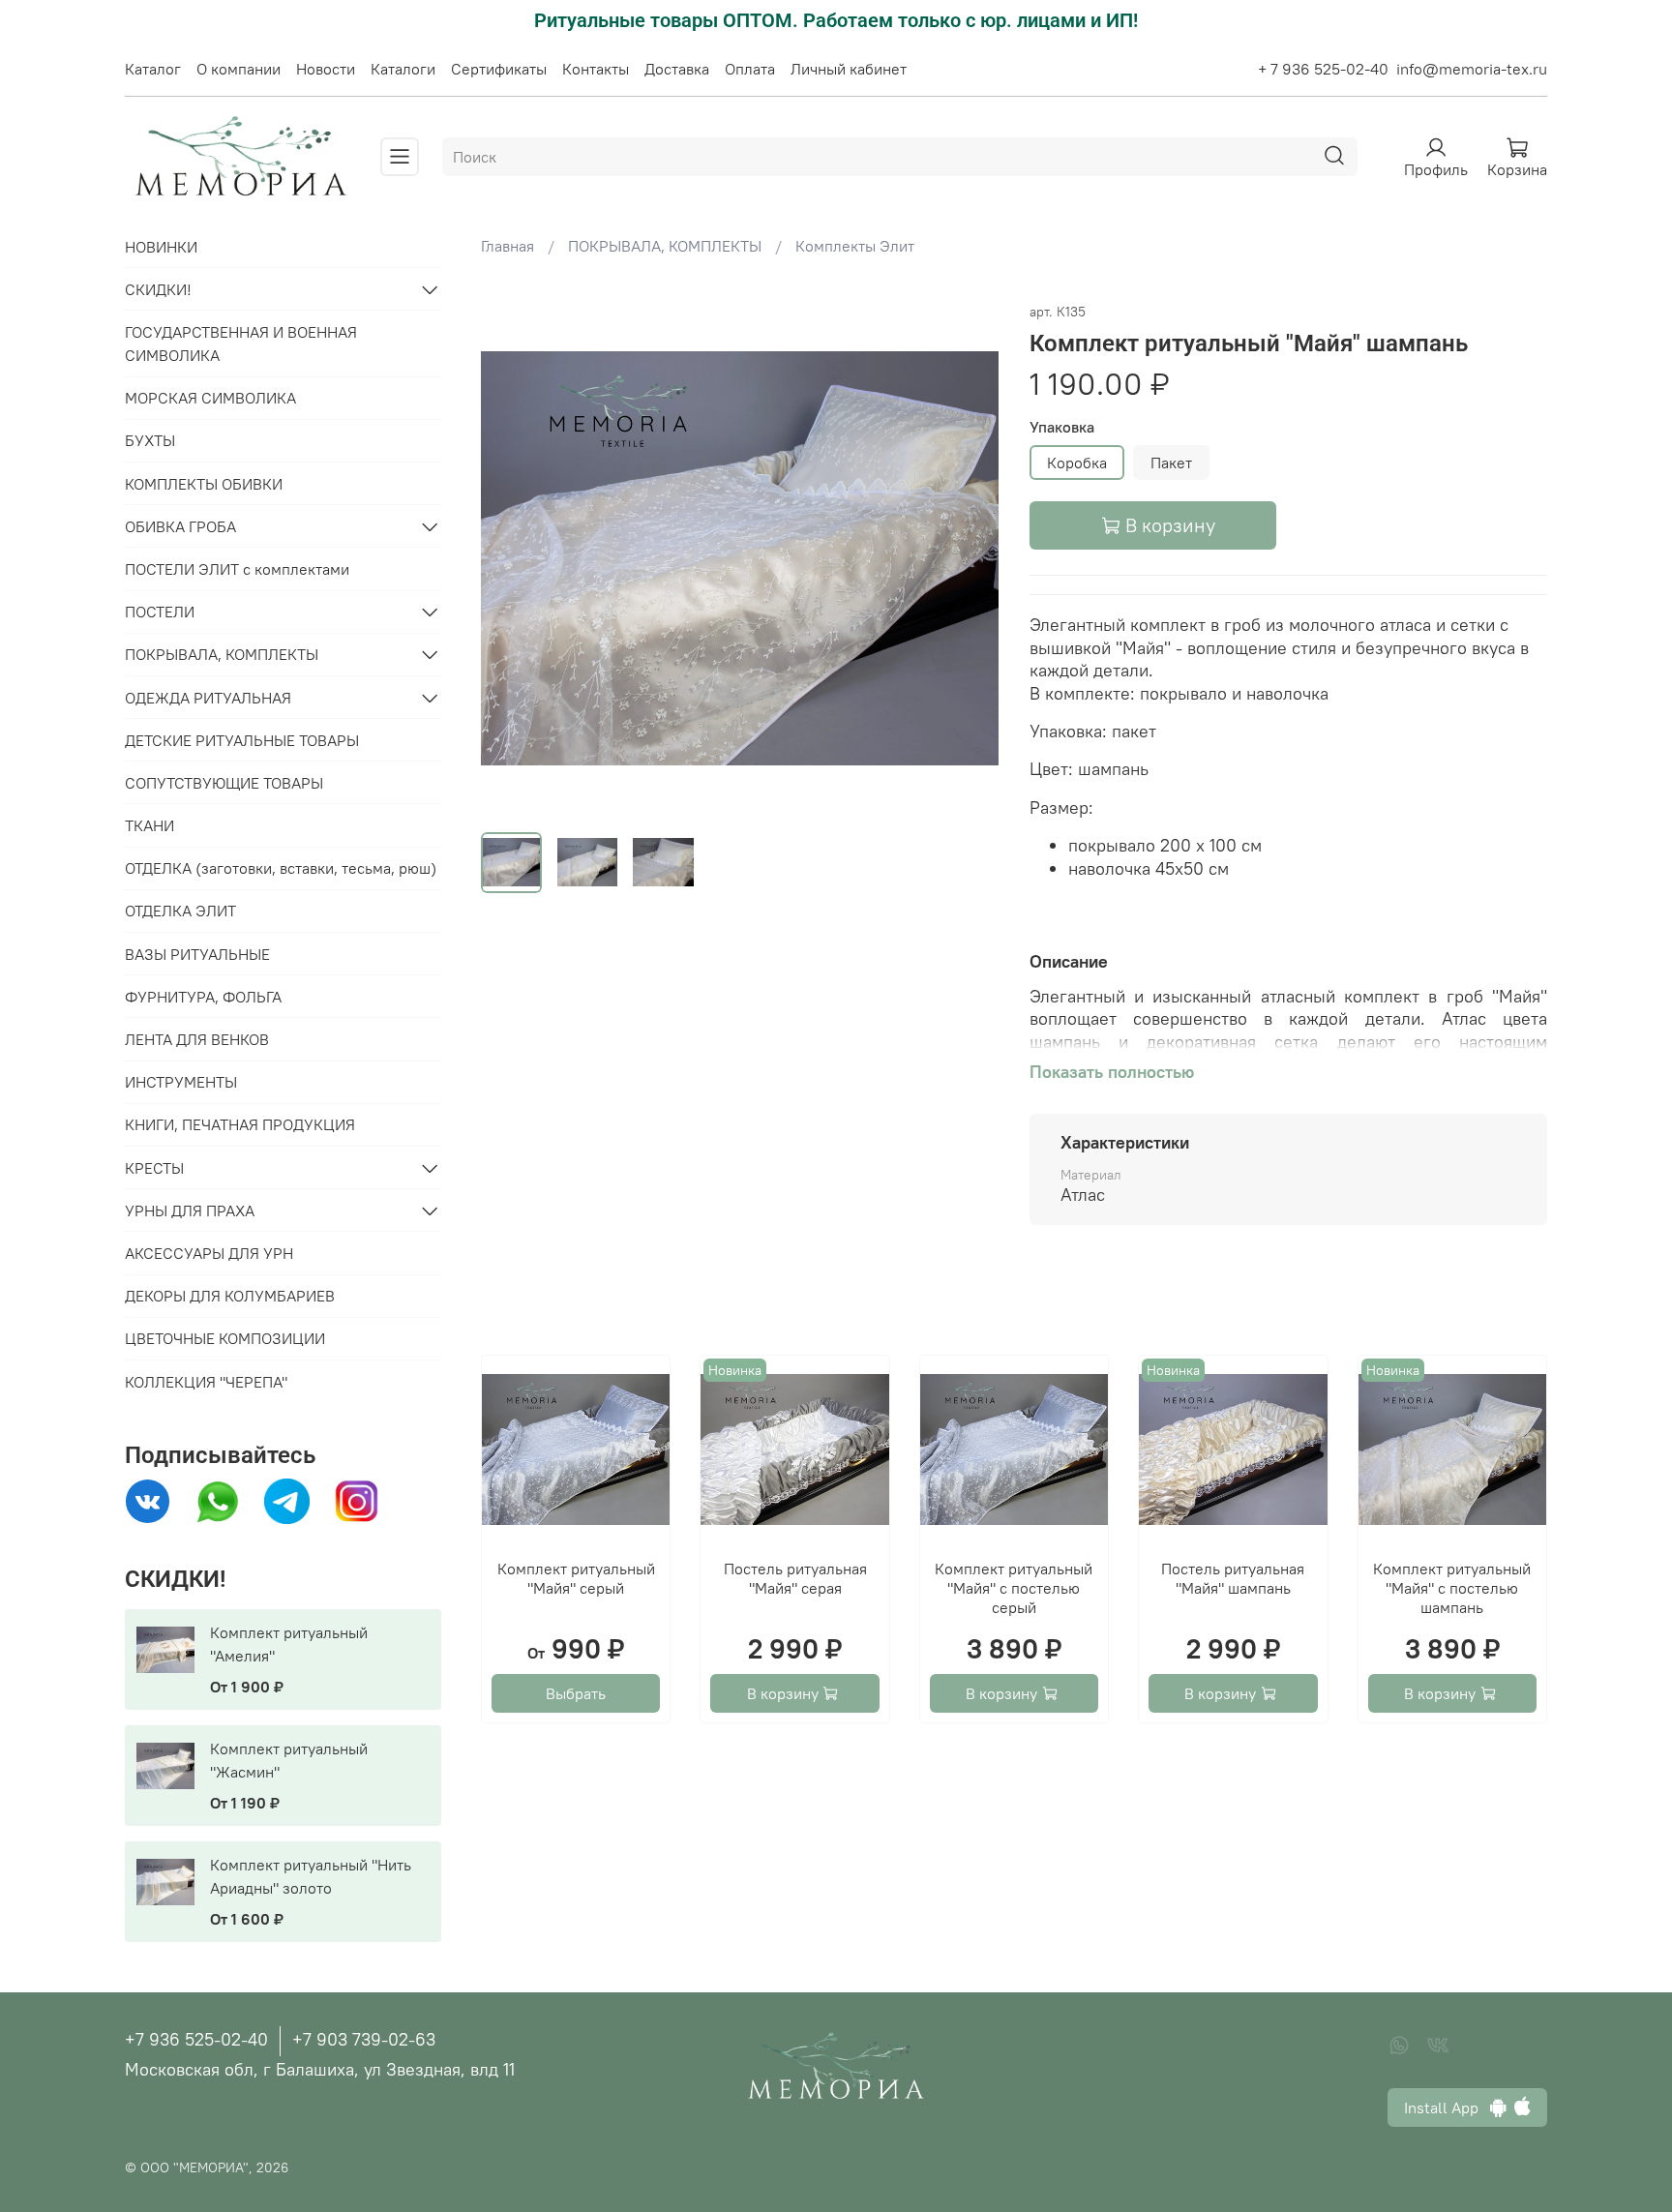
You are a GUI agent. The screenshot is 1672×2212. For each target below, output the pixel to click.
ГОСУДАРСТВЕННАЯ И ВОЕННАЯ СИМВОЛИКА (241, 344)
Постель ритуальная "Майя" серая (794, 1578)
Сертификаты (499, 69)
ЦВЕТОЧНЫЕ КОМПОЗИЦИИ (225, 1338)
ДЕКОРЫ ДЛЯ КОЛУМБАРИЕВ (230, 1296)
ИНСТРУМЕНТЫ (181, 1082)
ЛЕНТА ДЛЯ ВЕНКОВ (197, 1039)
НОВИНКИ (161, 247)
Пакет (1171, 463)
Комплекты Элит (855, 246)
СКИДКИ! (158, 289)
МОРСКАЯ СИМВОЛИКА (210, 398)
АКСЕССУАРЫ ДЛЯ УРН (209, 1253)
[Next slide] (968, 557)
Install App (1447, 2107)
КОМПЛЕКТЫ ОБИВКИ (204, 484)
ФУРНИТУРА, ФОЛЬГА (203, 997)
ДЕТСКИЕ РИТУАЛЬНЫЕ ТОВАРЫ (242, 740)
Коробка (1077, 463)
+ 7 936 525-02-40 (1323, 69)
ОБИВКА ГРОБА (180, 526)
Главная (508, 246)
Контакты (596, 69)
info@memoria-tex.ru (1472, 69)
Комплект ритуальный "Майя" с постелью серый (1014, 1588)
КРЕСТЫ (154, 1168)
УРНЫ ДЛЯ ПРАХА (190, 1211)
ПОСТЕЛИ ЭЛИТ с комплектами (237, 569)
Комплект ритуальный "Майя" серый (575, 1578)
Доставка (677, 69)
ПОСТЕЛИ (160, 612)
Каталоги (403, 69)
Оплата (750, 69)
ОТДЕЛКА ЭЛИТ (180, 911)
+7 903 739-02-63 (364, 2039)
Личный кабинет (849, 69)
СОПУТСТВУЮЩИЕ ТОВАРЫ (224, 783)
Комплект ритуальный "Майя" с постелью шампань (1452, 1588)
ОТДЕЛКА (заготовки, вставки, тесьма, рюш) (281, 868)
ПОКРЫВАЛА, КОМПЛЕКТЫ (665, 246)
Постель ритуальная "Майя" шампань (1233, 1578)
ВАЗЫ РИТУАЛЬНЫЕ (197, 954)
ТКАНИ (149, 825)
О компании (239, 69)
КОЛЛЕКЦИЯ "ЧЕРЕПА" (206, 1382)
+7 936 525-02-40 (196, 2039)
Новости (326, 69)
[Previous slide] (512, 557)
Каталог (153, 69)
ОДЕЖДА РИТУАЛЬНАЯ (208, 698)
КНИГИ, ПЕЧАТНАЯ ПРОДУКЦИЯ (240, 1124)
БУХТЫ (150, 440)
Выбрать (576, 1693)
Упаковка (1062, 427)
